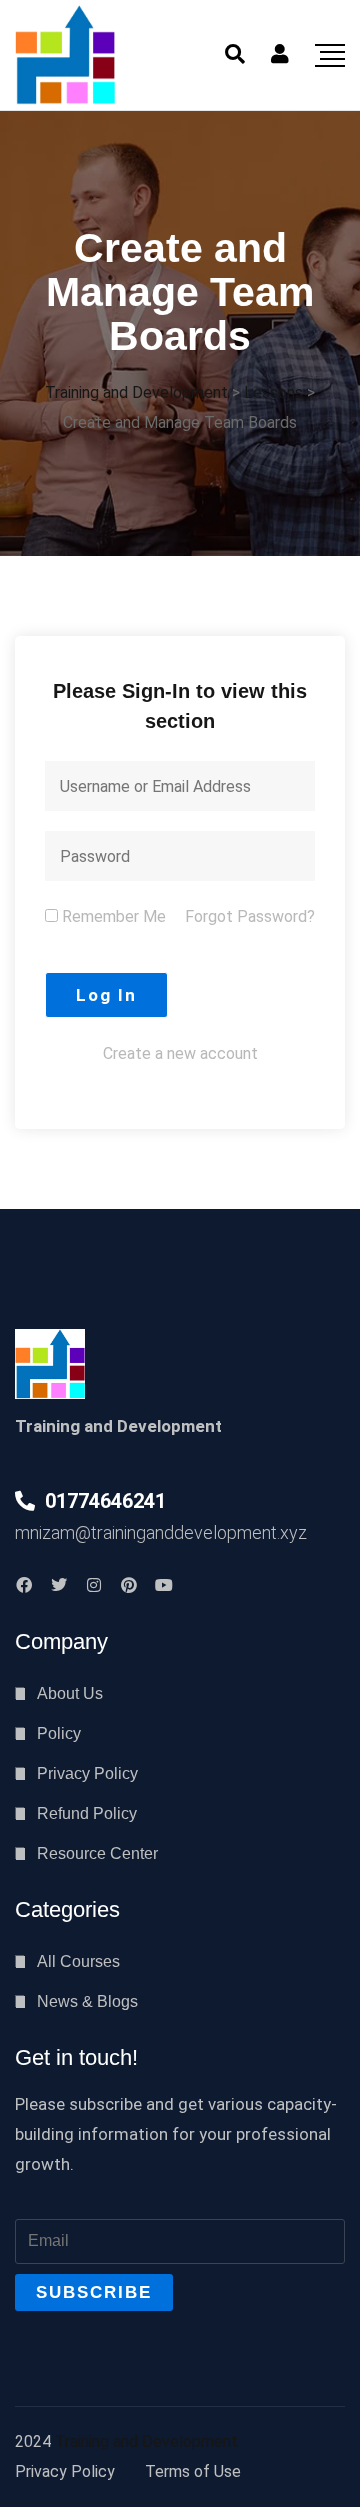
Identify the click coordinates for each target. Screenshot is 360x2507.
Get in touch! (76, 2057)
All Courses (78, 1961)
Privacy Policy (87, 1773)
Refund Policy (87, 1813)
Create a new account (180, 1053)
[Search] (235, 54)
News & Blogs (87, 2001)
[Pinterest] (129, 1585)
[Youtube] (164, 1585)
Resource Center (97, 1853)
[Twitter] (59, 1585)
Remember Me (112, 916)
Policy (59, 1733)
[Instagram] (94, 1585)
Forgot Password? (250, 916)
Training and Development (146, 2441)
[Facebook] (24, 1585)
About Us (70, 1693)
